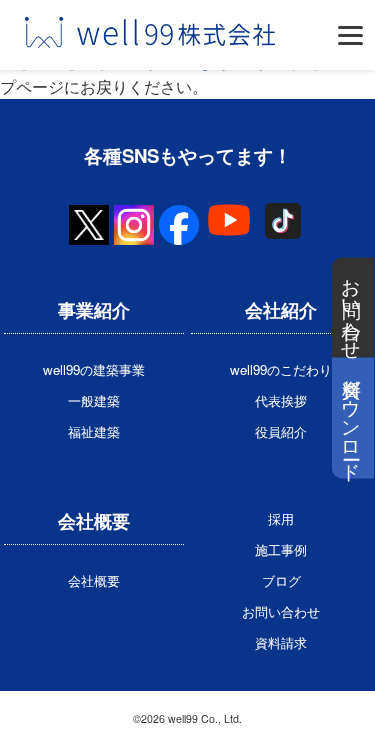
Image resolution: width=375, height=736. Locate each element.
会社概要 (94, 580)
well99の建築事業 (94, 369)
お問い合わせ (353, 308)
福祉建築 (94, 431)
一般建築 (94, 400)
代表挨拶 (281, 400)
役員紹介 (281, 431)
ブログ (281, 580)
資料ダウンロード (353, 418)
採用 (281, 518)
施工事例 (281, 549)
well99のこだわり (281, 369)
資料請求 (281, 642)
